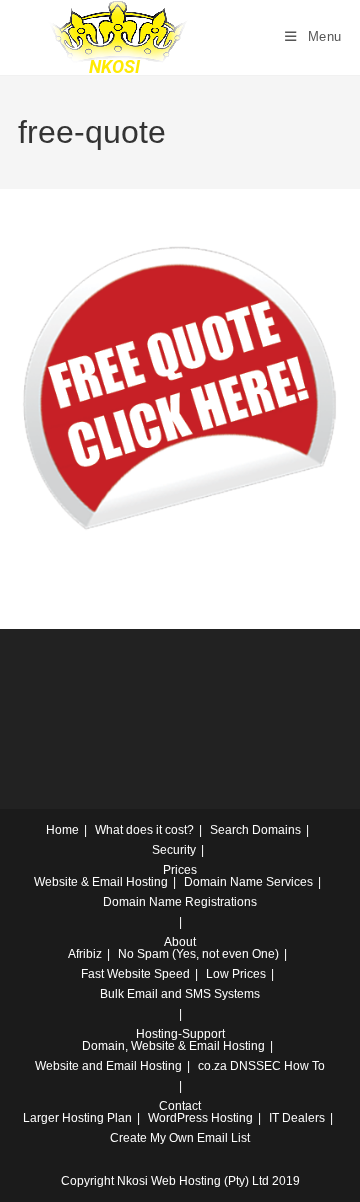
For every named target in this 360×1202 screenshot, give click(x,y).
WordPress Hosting (200, 1118)
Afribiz (85, 954)
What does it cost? (144, 830)
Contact (180, 1106)
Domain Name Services (248, 882)
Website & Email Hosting (101, 882)
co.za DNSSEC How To (261, 1066)
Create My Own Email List (180, 1138)
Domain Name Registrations (180, 902)
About (180, 942)
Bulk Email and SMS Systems (180, 994)
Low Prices (236, 974)
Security (174, 850)
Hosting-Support (180, 1034)
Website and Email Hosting (108, 1066)
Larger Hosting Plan (77, 1118)
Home (62, 830)
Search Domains (255, 830)
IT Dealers (297, 1118)
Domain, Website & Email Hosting (173, 1046)
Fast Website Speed (135, 974)
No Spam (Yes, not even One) (198, 954)
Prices (180, 870)
